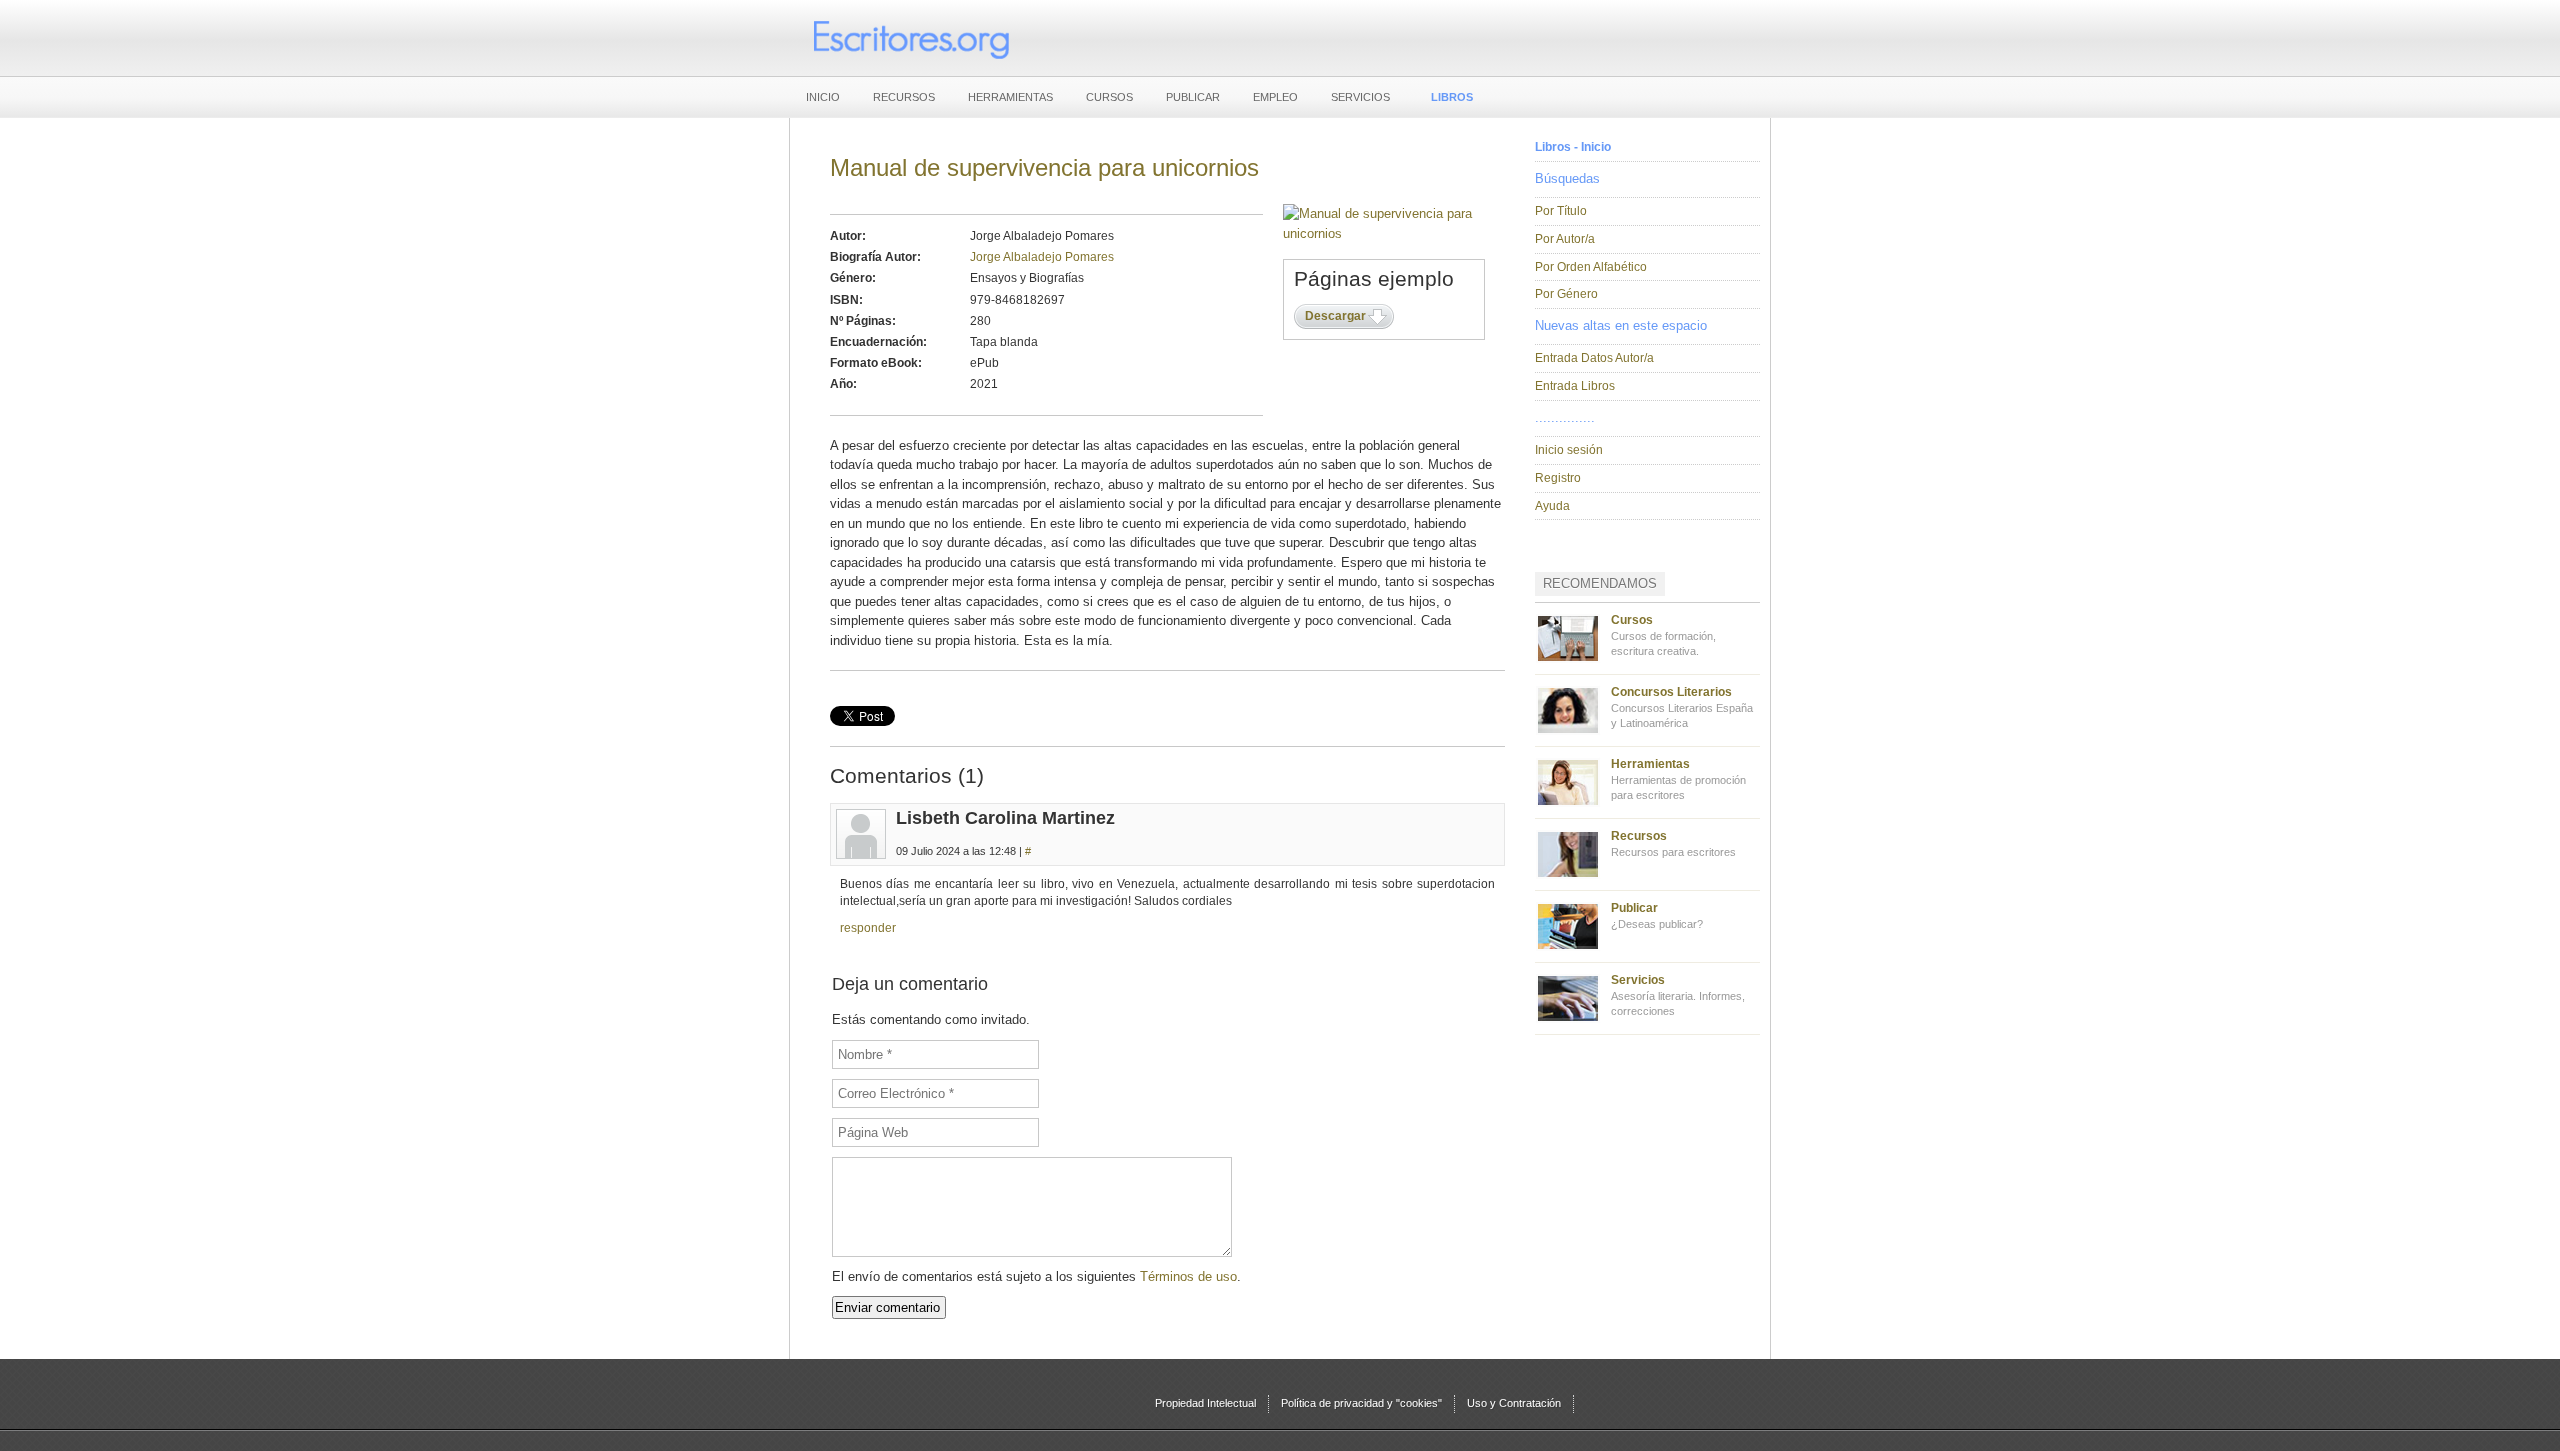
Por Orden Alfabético (1591, 267)
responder (868, 928)
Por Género (1566, 294)
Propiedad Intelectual (1205, 1403)
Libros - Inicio (1573, 147)
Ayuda (1552, 506)
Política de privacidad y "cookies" (1361, 1403)
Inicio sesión (1569, 450)
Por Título (1561, 211)
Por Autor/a (1565, 239)
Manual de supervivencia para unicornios (1044, 167)
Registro (1558, 478)
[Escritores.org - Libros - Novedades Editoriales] (910, 38)
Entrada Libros (1575, 386)
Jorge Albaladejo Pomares (1042, 257)
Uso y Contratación (1514, 1403)
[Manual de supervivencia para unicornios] (1384, 233)
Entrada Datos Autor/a (1594, 358)
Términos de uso (1188, 1276)
